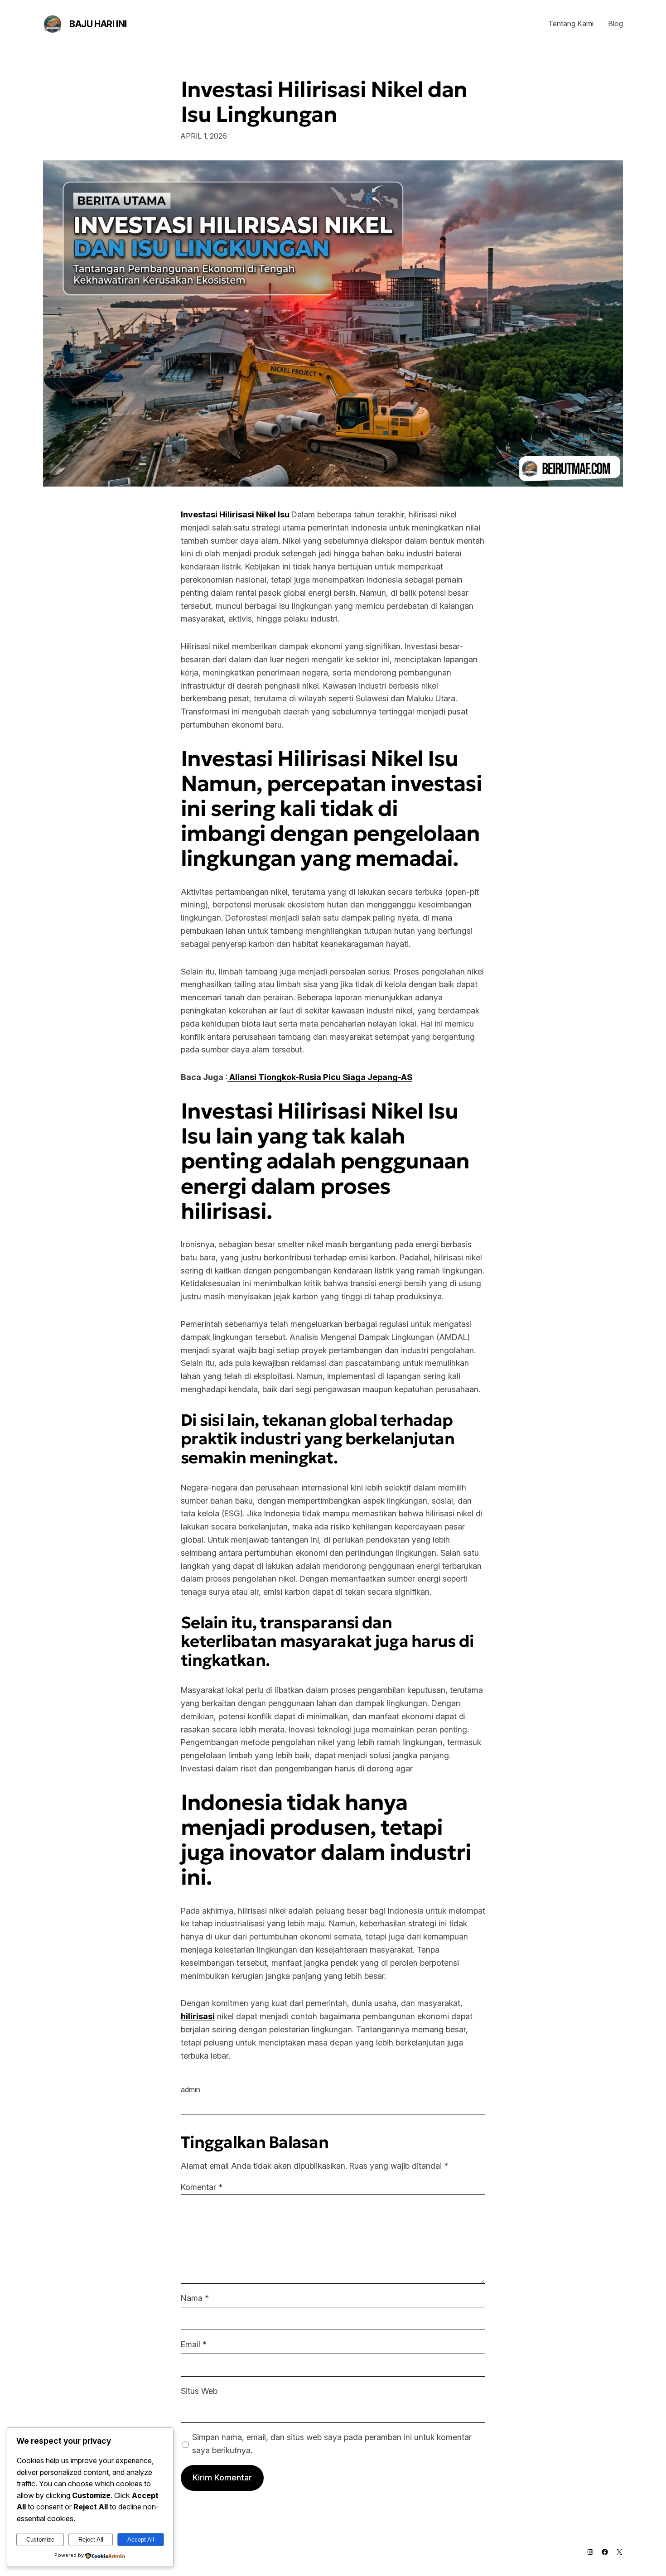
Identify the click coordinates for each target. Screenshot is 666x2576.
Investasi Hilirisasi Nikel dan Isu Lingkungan (324, 102)
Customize (40, 2540)
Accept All (141, 2540)
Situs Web (199, 2391)
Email (194, 2344)
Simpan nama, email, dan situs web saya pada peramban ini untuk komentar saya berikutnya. (332, 2444)
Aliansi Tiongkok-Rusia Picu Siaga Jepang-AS (320, 1077)
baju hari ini (98, 24)
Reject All (91, 2540)
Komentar (202, 2187)
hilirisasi (198, 2016)
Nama (195, 2298)
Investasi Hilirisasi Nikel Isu (235, 514)
